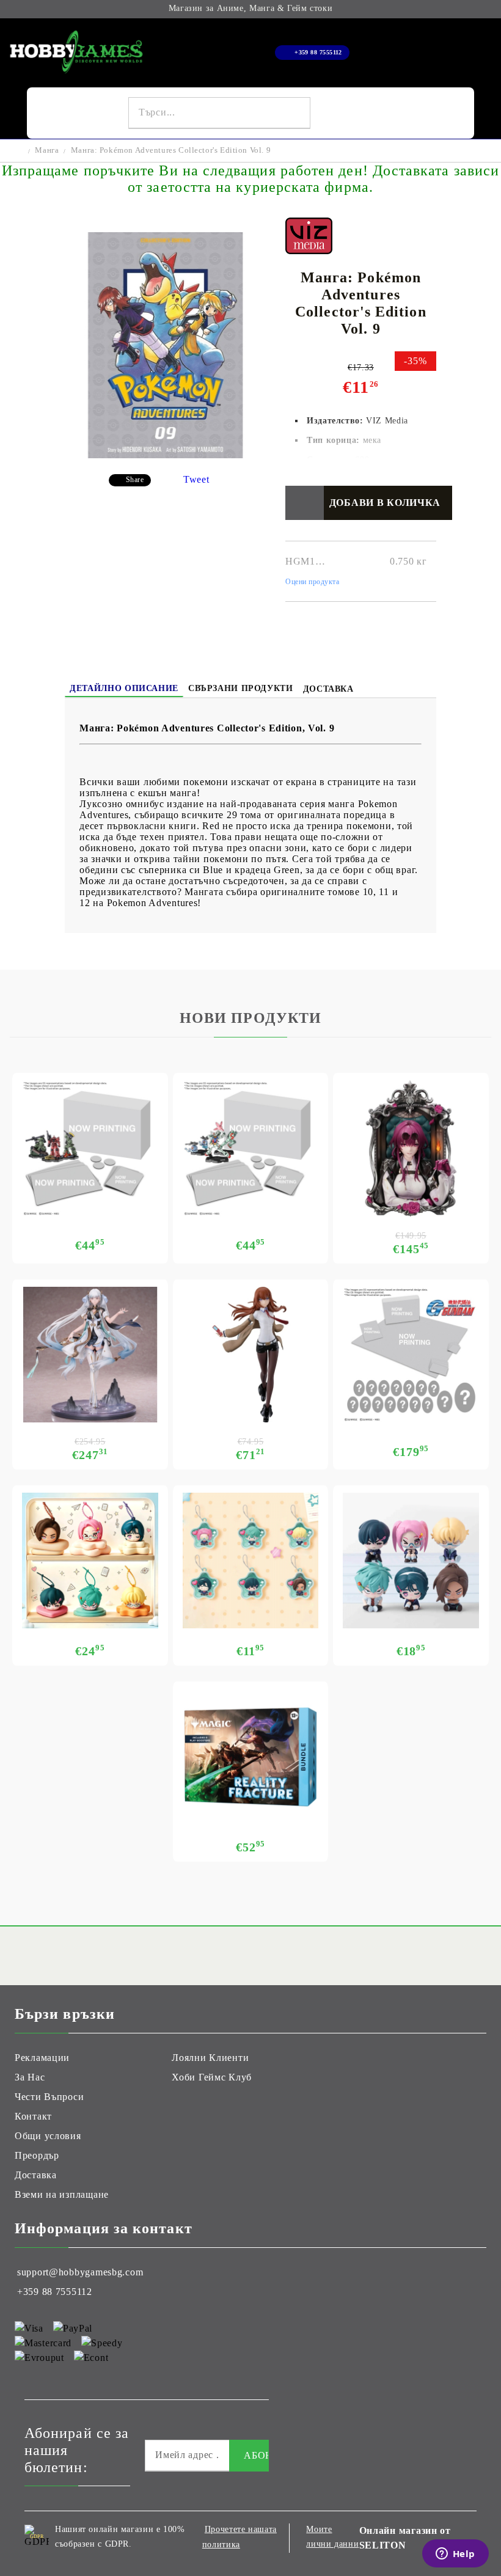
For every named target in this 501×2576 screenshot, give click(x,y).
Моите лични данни (332, 2537)
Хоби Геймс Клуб (212, 2077)
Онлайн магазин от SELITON (405, 2538)
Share (135, 480)
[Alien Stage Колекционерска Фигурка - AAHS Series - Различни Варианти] (411, 1561)
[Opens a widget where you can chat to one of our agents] (455, 2555)
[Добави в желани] (305, 503)
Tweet (196, 479)
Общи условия (48, 2136)
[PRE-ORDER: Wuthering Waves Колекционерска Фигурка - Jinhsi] (90, 1355)
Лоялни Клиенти (210, 2058)
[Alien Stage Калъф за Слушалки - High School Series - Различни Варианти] (90, 1561)
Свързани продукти (241, 688)
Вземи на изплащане (62, 2194)
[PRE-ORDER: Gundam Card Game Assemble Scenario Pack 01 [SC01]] (90, 1148)
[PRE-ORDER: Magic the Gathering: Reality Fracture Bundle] (251, 1757)
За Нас (30, 2077)
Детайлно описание (124, 688)
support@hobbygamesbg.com (80, 2272)
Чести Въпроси (49, 2097)
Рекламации (42, 2058)
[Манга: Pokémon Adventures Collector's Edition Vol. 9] (165, 455)
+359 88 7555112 (318, 52)
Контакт (33, 2116)
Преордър (37, 2155)
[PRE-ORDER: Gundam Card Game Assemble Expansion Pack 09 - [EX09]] (251, 1148)
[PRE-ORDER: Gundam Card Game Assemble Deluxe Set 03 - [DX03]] (411, 1355)
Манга (47, 150)
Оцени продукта (313, 582)
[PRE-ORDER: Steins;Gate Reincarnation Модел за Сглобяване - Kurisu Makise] (251, 1355)
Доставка (328, 689)
